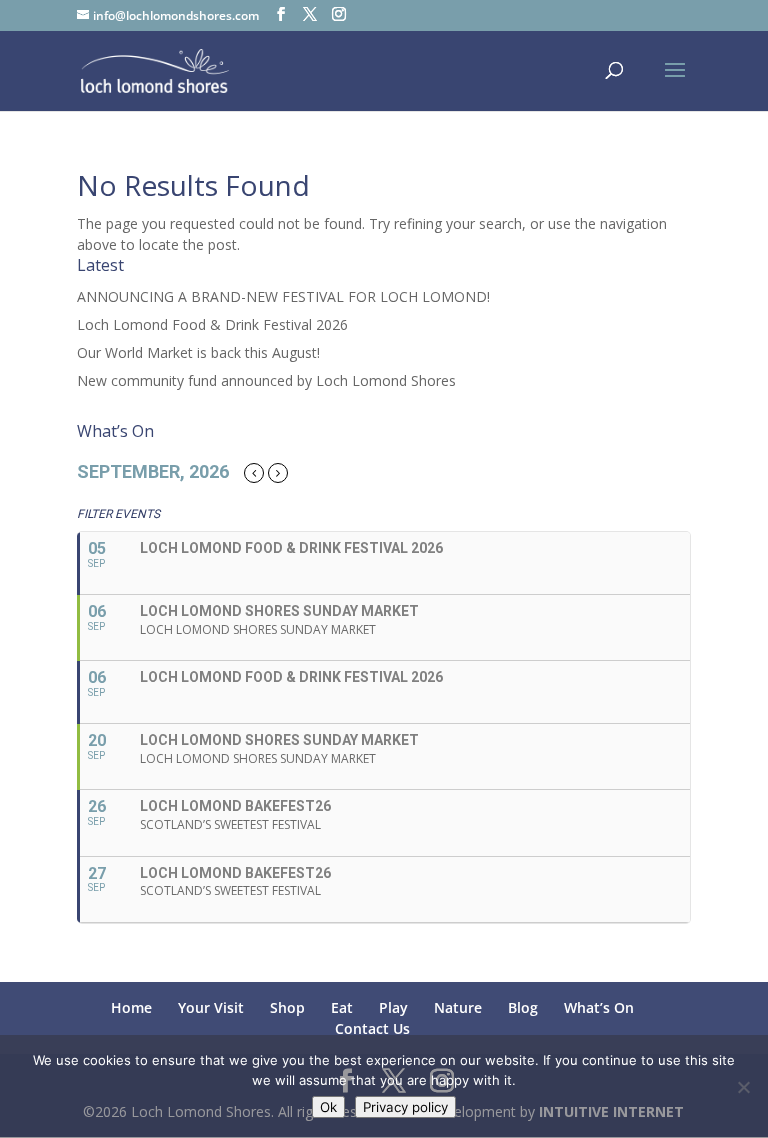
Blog (523, 1007)
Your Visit (211, 1007)
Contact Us (372, 1028)
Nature (458, 1007)
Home (131, 1007)
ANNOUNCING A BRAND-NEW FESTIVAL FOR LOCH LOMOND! (283, 296)
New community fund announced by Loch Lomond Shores (266, 380)
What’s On (599, 1007)
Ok (328, 1107)
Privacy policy (405, 1107)
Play (393, 1007)
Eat (342, 1007)
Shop (287, 1007)
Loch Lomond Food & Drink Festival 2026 (212, 324)
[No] (743, 1087)
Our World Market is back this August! (198, 352)
